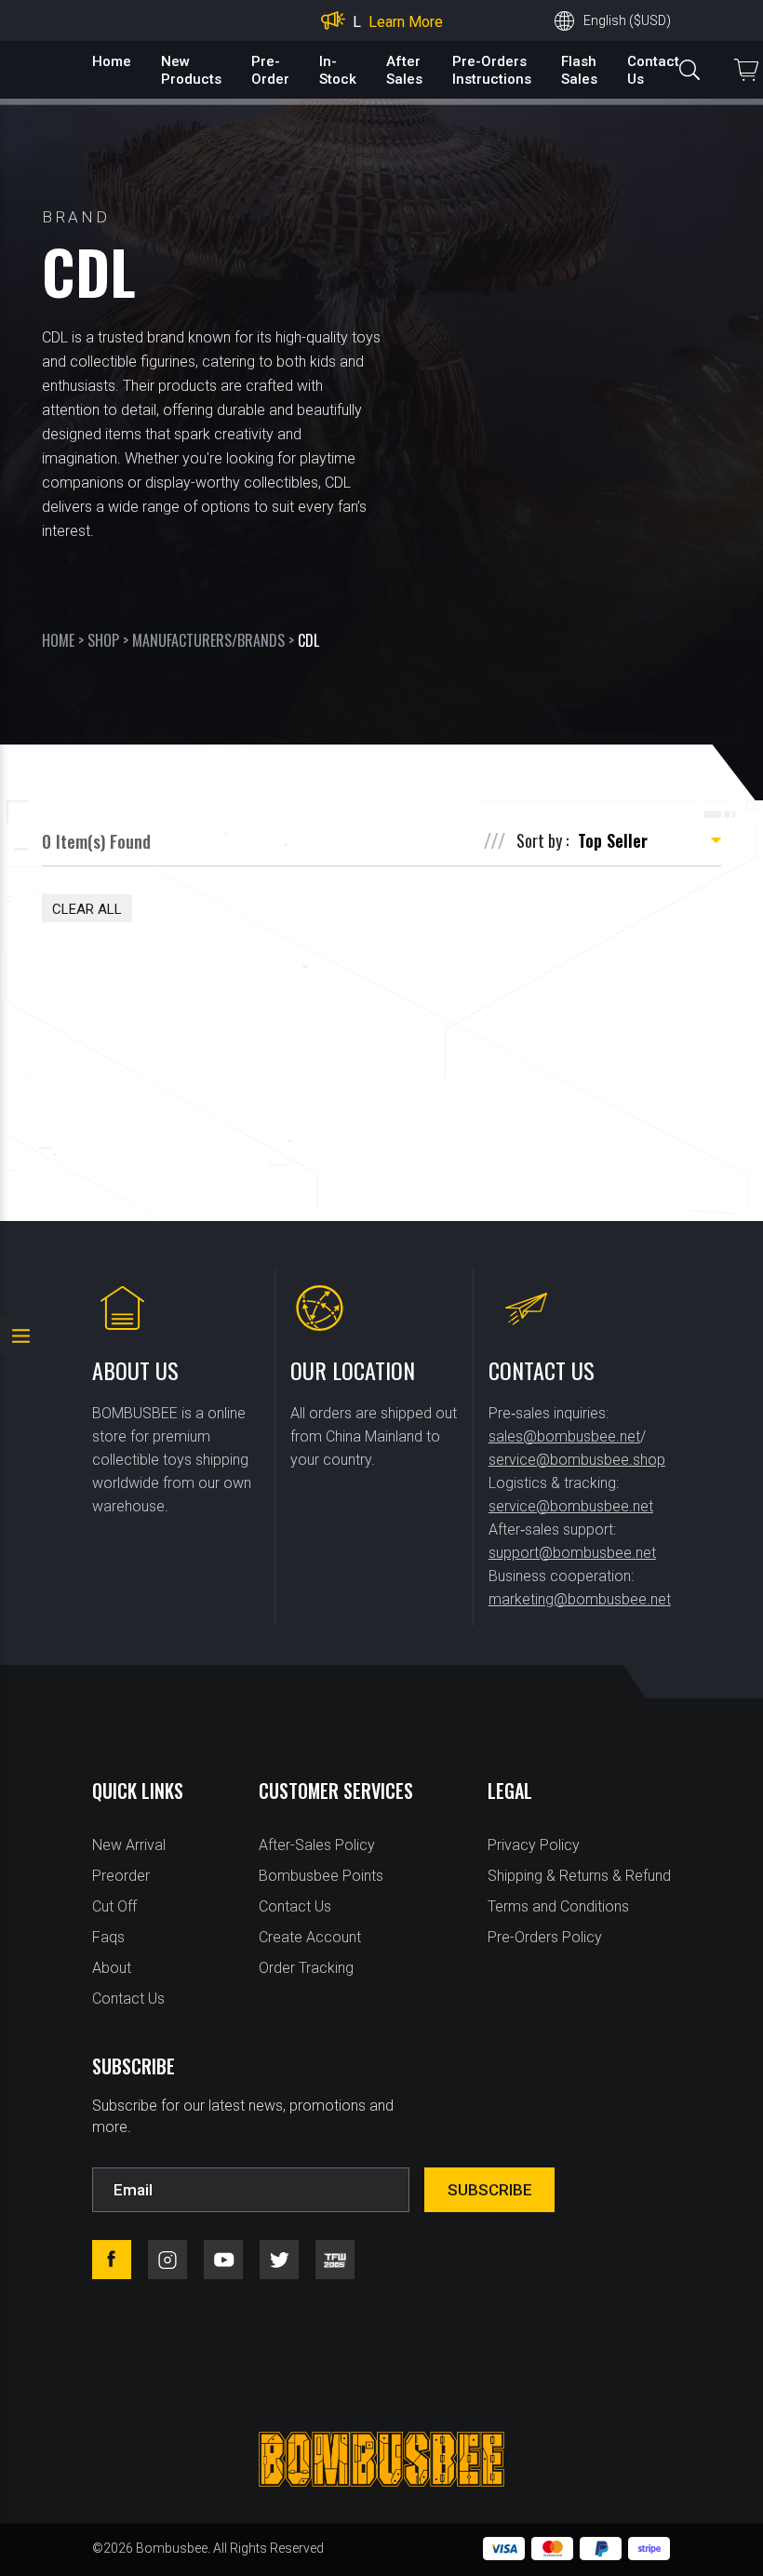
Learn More (406, 22)
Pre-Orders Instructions (492, 70)
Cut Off (114, 1906)
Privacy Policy (534, 1845)
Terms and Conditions (558, 1906)
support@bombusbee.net (572, 1553)
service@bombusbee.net (571, 1506)
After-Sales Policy (317, 1845)
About (112, 1968)
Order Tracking (306, 1968)
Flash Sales (579, 70)
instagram (167, 2260)
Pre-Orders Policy (545, 1937)
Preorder (121, 1876)
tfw (335, 2260)
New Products (191, 70)
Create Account (310, 1937)
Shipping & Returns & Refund (579, 1876)
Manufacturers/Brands (208, 640)
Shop (103, 640)
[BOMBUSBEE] (381, 2459)
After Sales (404, 70)
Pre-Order (270, 70)
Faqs (108, 1937)
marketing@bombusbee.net (580, 1599)
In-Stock (338, 70)
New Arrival (129, 1845)
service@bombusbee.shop (577, 1460)
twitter (279, 2260)
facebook (112, 2260)
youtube (223, 2260)
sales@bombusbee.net (564, 1436)
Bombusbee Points (321, 1876)
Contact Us (128, 1999)
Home (112, 61)
